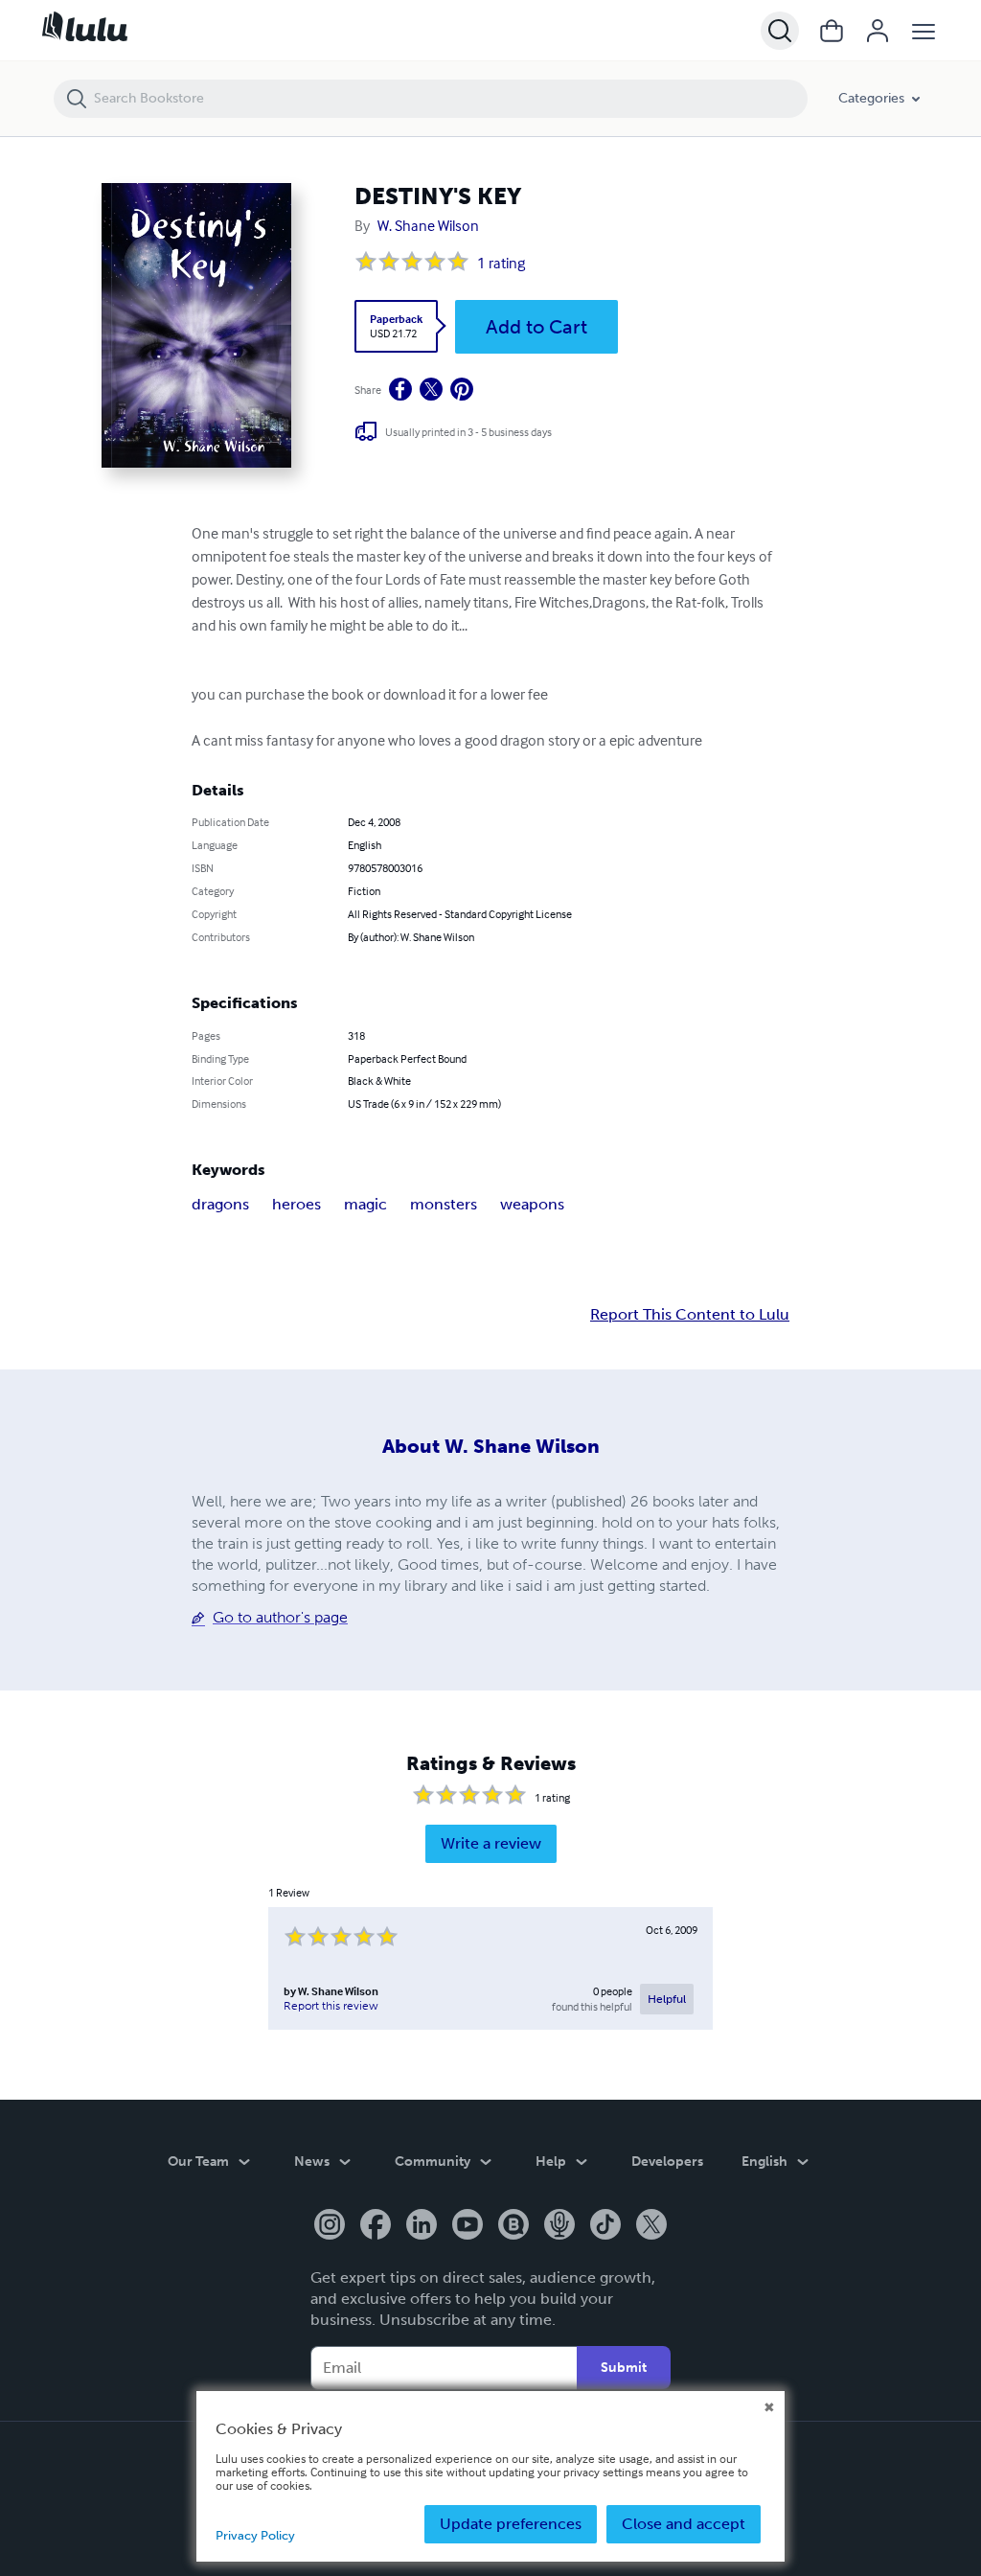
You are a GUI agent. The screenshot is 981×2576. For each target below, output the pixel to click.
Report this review (331, 2006)
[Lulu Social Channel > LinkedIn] (422, 2226)
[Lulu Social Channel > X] (651, 2226)
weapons (532, 1204)
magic (365, 1204)
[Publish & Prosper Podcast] (559, 2226)
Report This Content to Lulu (690, 1315)
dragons (220, 1204)
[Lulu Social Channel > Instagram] (330, 2226)
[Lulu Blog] (513, 2226)
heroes (297, 1204)
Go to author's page (280, 1617)
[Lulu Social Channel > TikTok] (605, 2226)
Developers (667, 2162)
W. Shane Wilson (428, 225)
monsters (444, 1204)
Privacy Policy (255, 2535)
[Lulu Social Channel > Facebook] (376, 2226)
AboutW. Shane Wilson (491, 1446)
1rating (501, 263)
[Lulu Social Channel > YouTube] (468, 2226)
